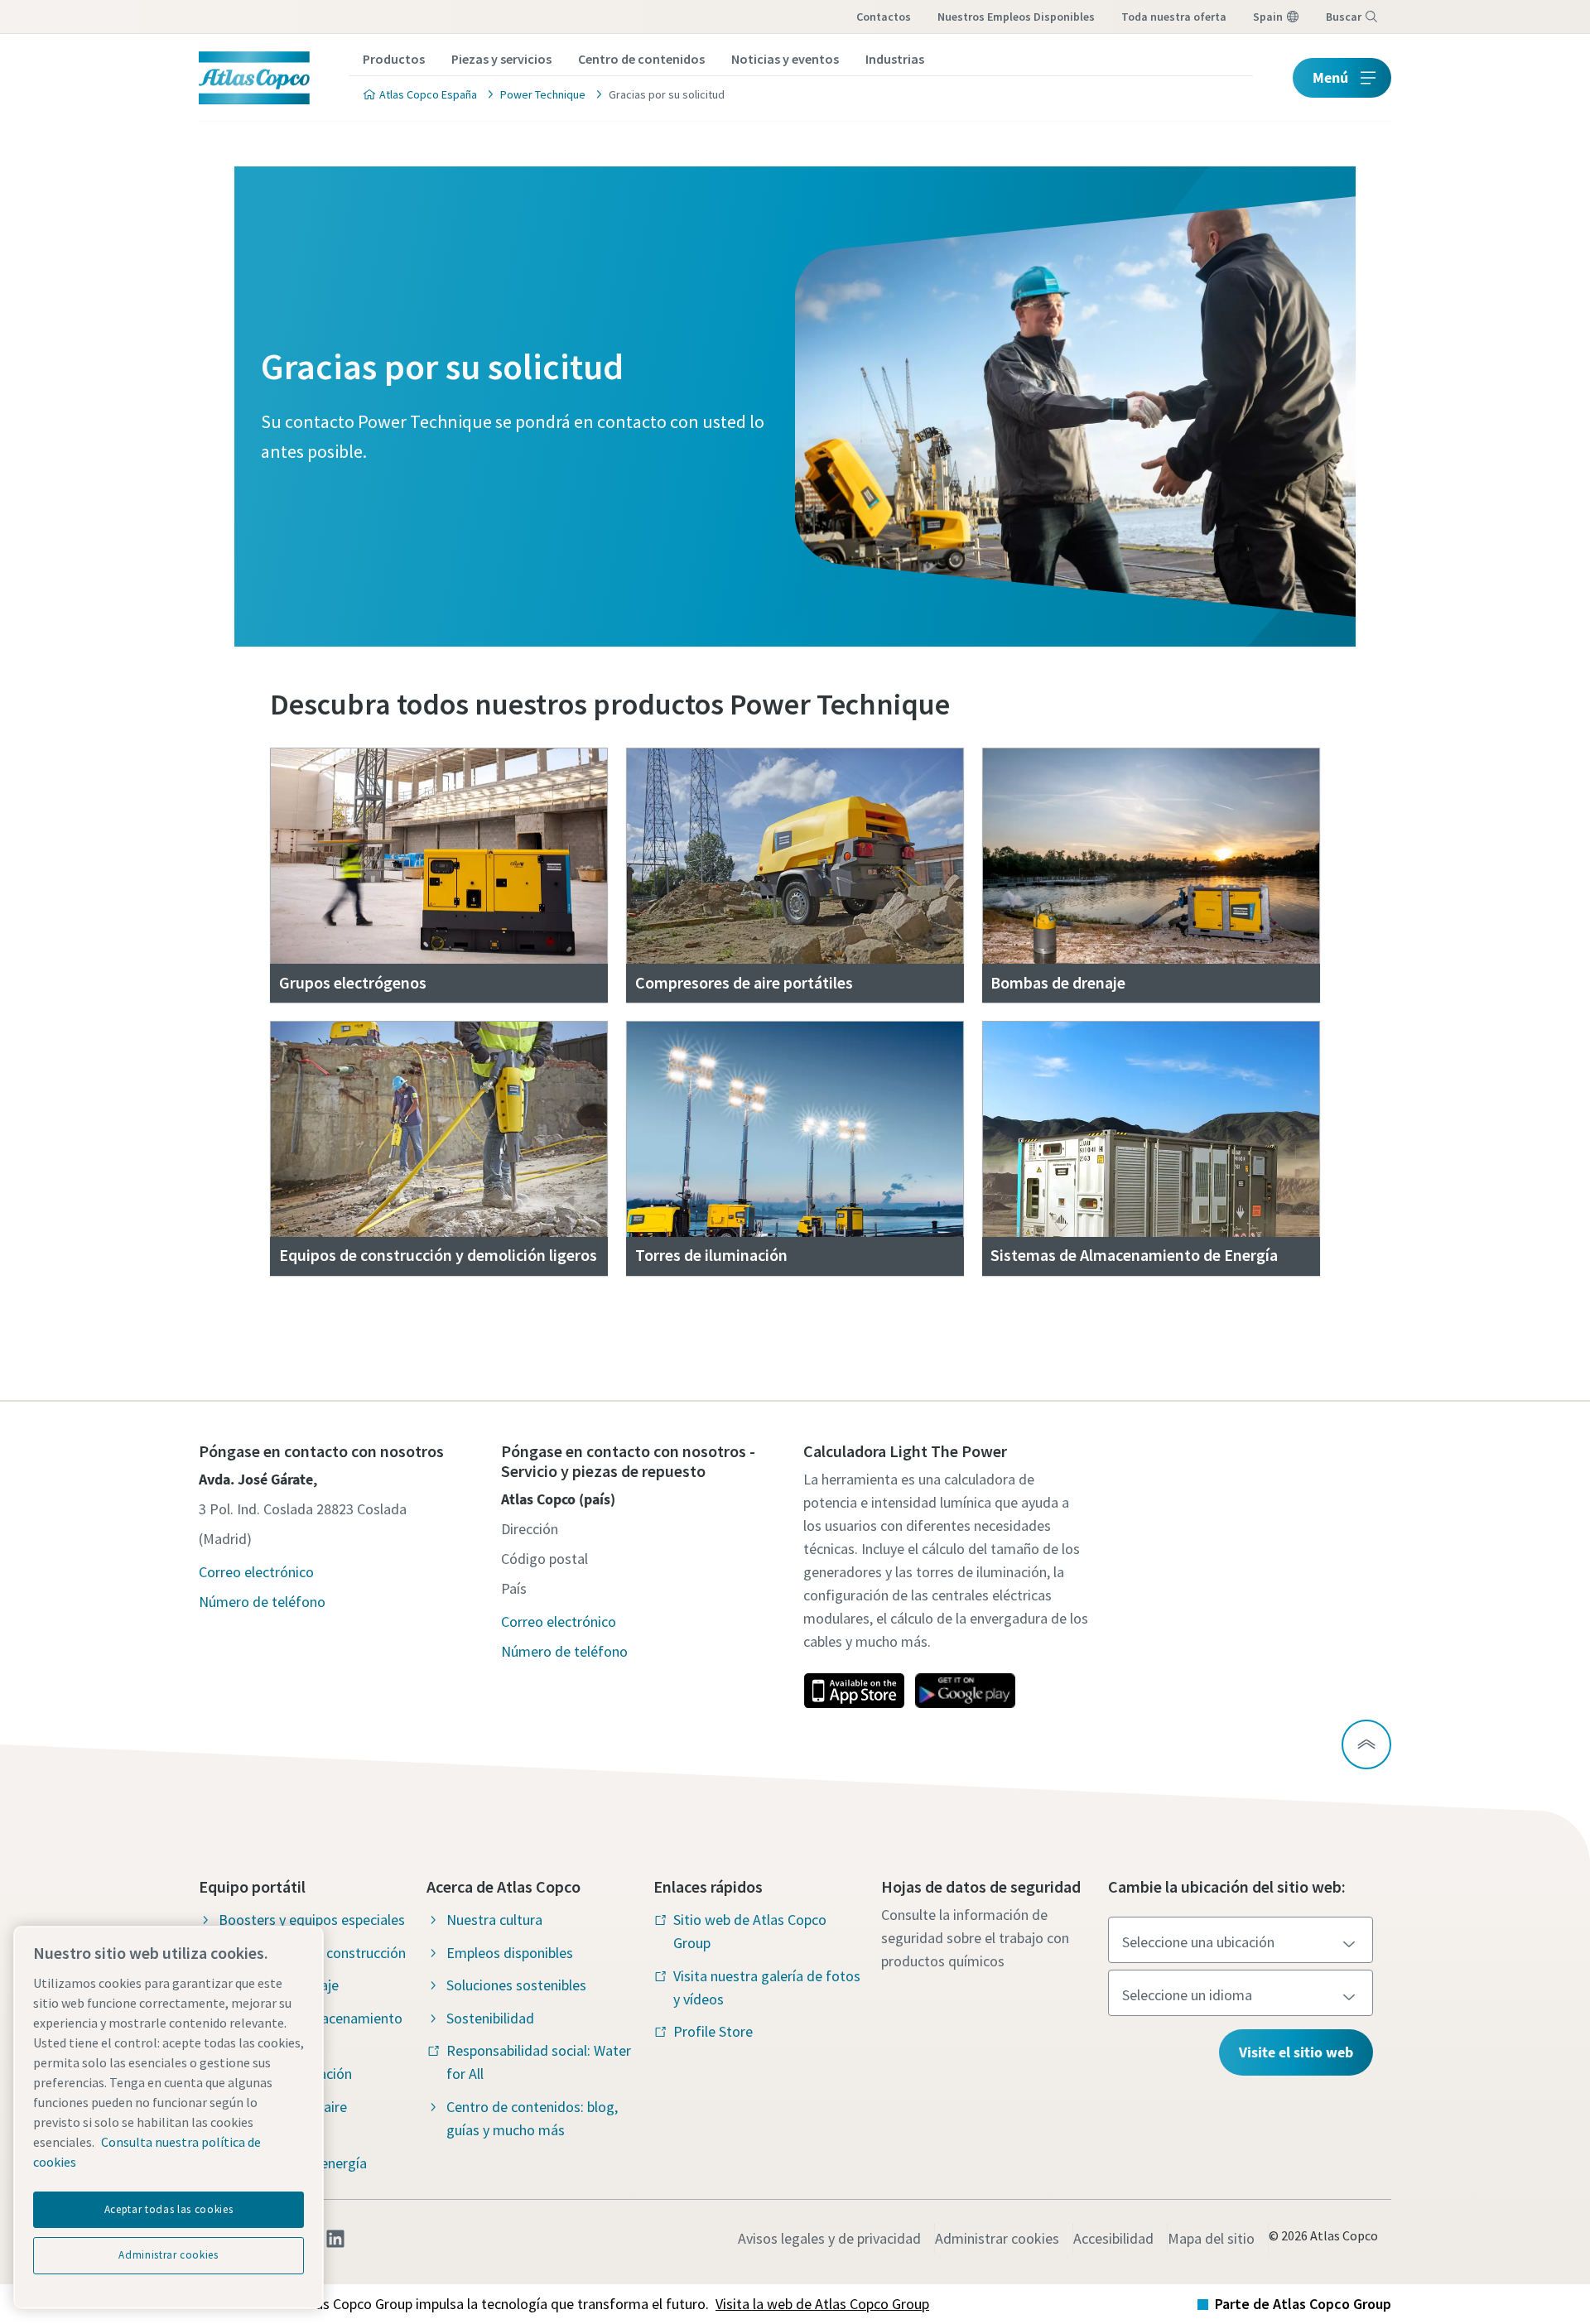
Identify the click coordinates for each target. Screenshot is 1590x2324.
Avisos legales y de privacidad (829, 2238)
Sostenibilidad (490, 2018)
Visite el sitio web (1296, 2052)
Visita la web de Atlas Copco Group (822, 2304)
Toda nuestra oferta (1174, 17)
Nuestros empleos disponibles (1016, 17)
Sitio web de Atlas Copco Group (750, 1931)
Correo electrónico (256, 1572)
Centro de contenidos (641, 59)
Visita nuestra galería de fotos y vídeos (767, 1987)
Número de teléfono (262, 1602)
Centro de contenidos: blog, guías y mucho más (532, 2118)
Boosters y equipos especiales (312, 1920)
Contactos (884, 17)
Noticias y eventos (785, 59)
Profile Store (713, 2031)
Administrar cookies (997, 2238)
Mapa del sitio (1211, 2238)
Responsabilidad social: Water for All (539, 2062)
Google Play (965, 1691)
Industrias (895, 59)
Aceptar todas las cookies (169, 2209)
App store (854, 1691)
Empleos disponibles (510, 1953)
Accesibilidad (1113, 2238)
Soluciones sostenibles (516, 1985)
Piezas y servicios (501, 59)
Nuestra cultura (494, 1920)
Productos (394, 59)
